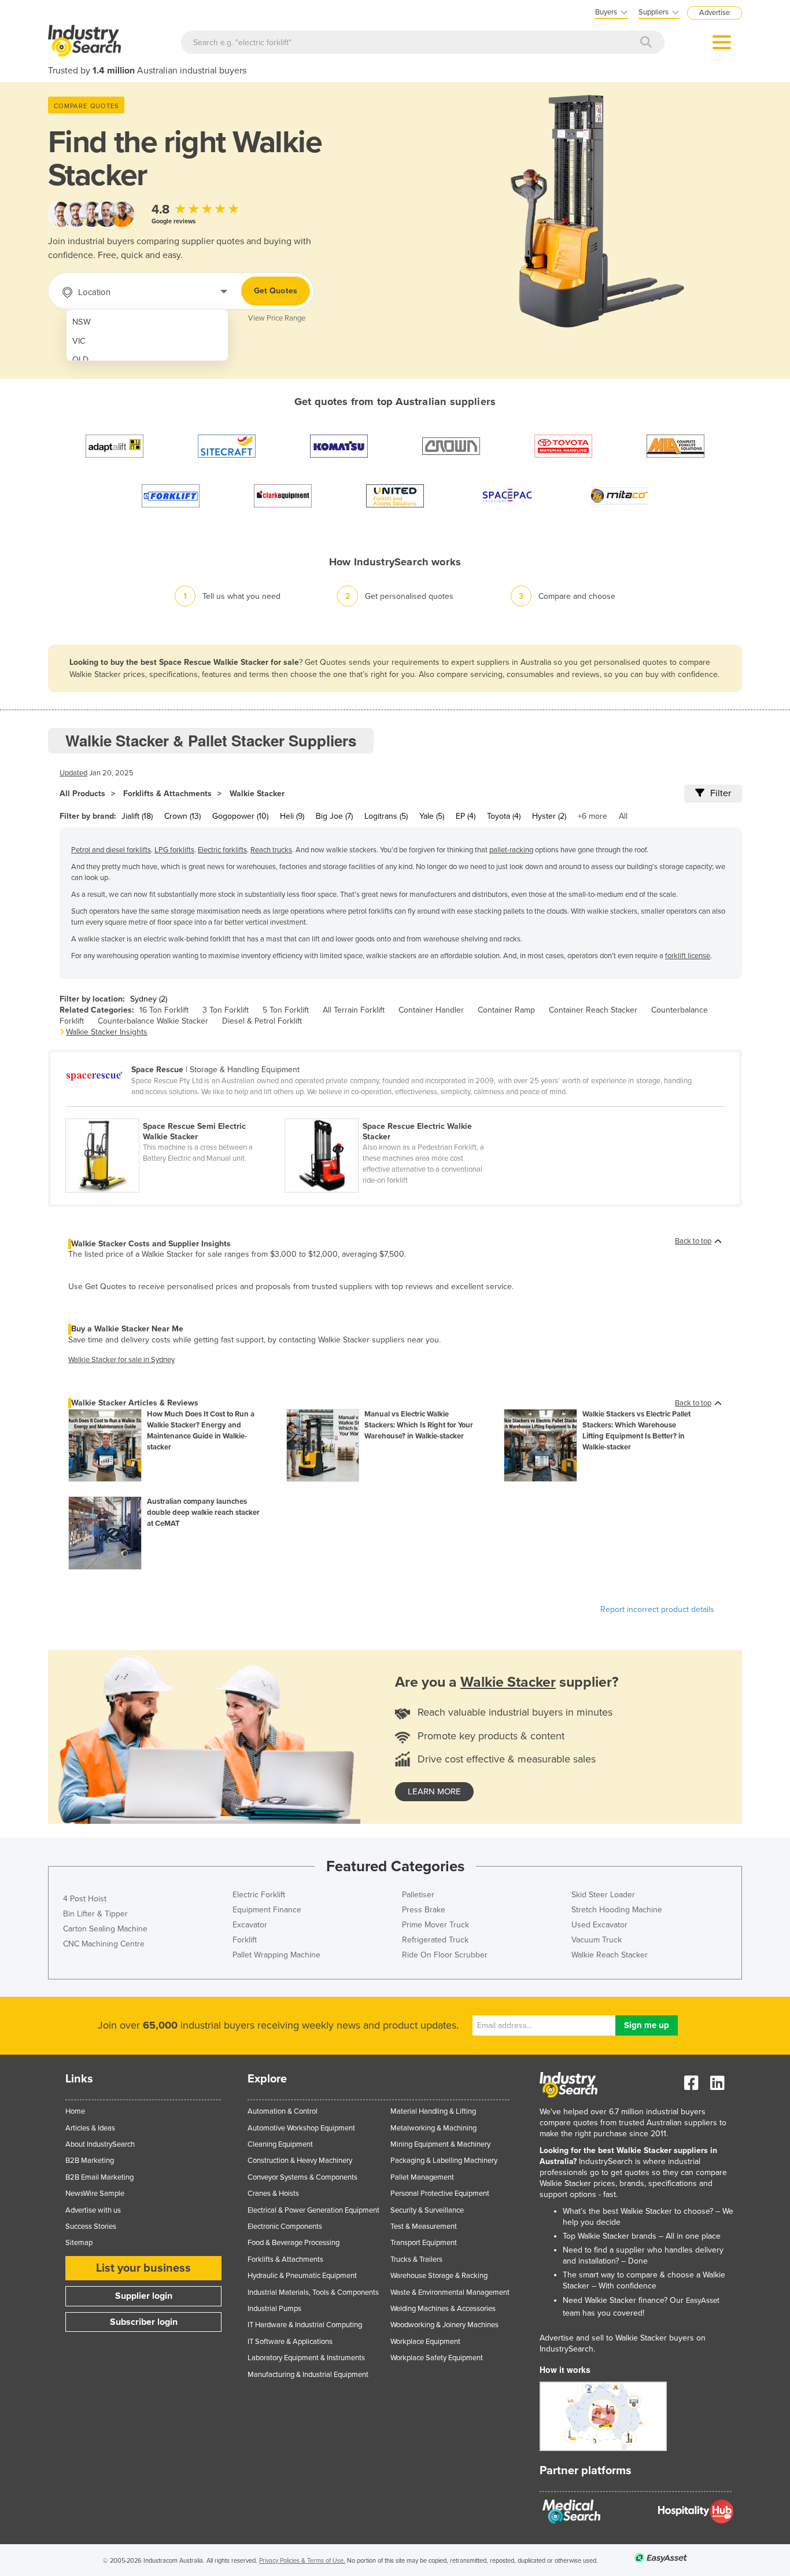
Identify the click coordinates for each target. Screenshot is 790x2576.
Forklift (245, 1940)
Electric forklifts (222, 850)
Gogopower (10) (240, 816)
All (623, 816)
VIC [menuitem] (79, 341)
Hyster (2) (549, 816)
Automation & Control (283, 2111)
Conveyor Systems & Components (302, 2177)
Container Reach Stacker (593, 1010)
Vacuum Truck (597, 1940)
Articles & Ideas (90, 2128)
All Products (82, 794)
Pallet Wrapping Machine (276, 1955)
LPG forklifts (174, 850)
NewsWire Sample (95, 2194)
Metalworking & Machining (433, 2128)
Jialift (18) (137, 816)
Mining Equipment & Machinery (440, 2144)
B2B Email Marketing (99, 2177)
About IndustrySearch (100, 2144)
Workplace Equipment (425, 2342)
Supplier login (144, 2296)
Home (75, 2111)
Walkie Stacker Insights (107, 1032)
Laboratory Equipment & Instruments (306, 2358)
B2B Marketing (90, 2161)
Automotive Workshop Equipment (301, 2128)
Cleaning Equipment (280, 2144)
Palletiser (418, 1895)
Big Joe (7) (334, 816)
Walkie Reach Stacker (610, 1955)
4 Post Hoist (85, 1899)
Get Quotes (276, 291)
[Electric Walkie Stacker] (393, 1112)
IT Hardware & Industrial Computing (305, 2325)
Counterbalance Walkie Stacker (153, 1021)
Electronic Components (285, 2227)
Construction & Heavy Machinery (300, 2161)
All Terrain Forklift (354, 1010)
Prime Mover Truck (435, 1925)
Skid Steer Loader (603, 1895)
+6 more (592, 816)
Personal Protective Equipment (440, 2194)
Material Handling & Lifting (433, 2111)
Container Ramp (506, 1010)
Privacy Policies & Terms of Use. (302, 2561)
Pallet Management (422, 2177)
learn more (434, 1791)
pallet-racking (511, 850)
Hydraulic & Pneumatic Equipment (302, 2276)
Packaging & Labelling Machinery (444, 2161)
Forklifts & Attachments (167, 794)
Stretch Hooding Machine (617, 1910)
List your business (143, 2268)
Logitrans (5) (386, 816)
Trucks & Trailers (416, 2259)
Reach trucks (271, 850)
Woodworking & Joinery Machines (444, 2325)
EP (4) (466, 816)
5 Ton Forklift (286, 1010)
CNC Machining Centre (104, 1944)
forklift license (688, 956)
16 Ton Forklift (164, 1010)
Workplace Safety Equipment (437, 2358)
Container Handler (431, 1010)
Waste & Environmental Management (450, 2292)
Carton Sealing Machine (105, 1929)
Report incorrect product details (657, 1609)
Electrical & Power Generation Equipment (313, 2210)
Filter (721, 793)
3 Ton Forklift (226, 1010)
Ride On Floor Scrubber (445, 1955)
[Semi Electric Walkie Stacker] (175, 1112)
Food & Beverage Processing (294, 2243)
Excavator (250, 1925)
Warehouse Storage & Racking (439, 2276)
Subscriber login (144, 2322)
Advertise (715, 13)
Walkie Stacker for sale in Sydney (121, 1360)
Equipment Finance (267, 1910)
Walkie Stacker (257, 794)
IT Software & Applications (290, 2342)
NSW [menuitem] (82, 322)
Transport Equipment (424, 2243)
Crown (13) (182, 816)
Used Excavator (599, 1925)
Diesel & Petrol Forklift (262, 1021)
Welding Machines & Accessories (443, 2309)
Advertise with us (93, 2210)
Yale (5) (432, 816)
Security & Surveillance (427, 2210)
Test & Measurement (424, 2227)
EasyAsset (703, 2301)
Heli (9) (292, 816)
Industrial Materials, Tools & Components (313, 2292)
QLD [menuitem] (80, 360)
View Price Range (277, 318)
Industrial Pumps (274, 2309)
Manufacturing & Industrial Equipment (308, 2375)
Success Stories (91, 2227)
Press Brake (424, 1910)
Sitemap (79, 2243)
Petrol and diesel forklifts (111, 850)
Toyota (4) (504, 816)
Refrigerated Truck (435, 1940)
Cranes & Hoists (273, 2194)
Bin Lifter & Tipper (95, 1914)
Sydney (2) (149, 999)
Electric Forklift (259, 1895)
